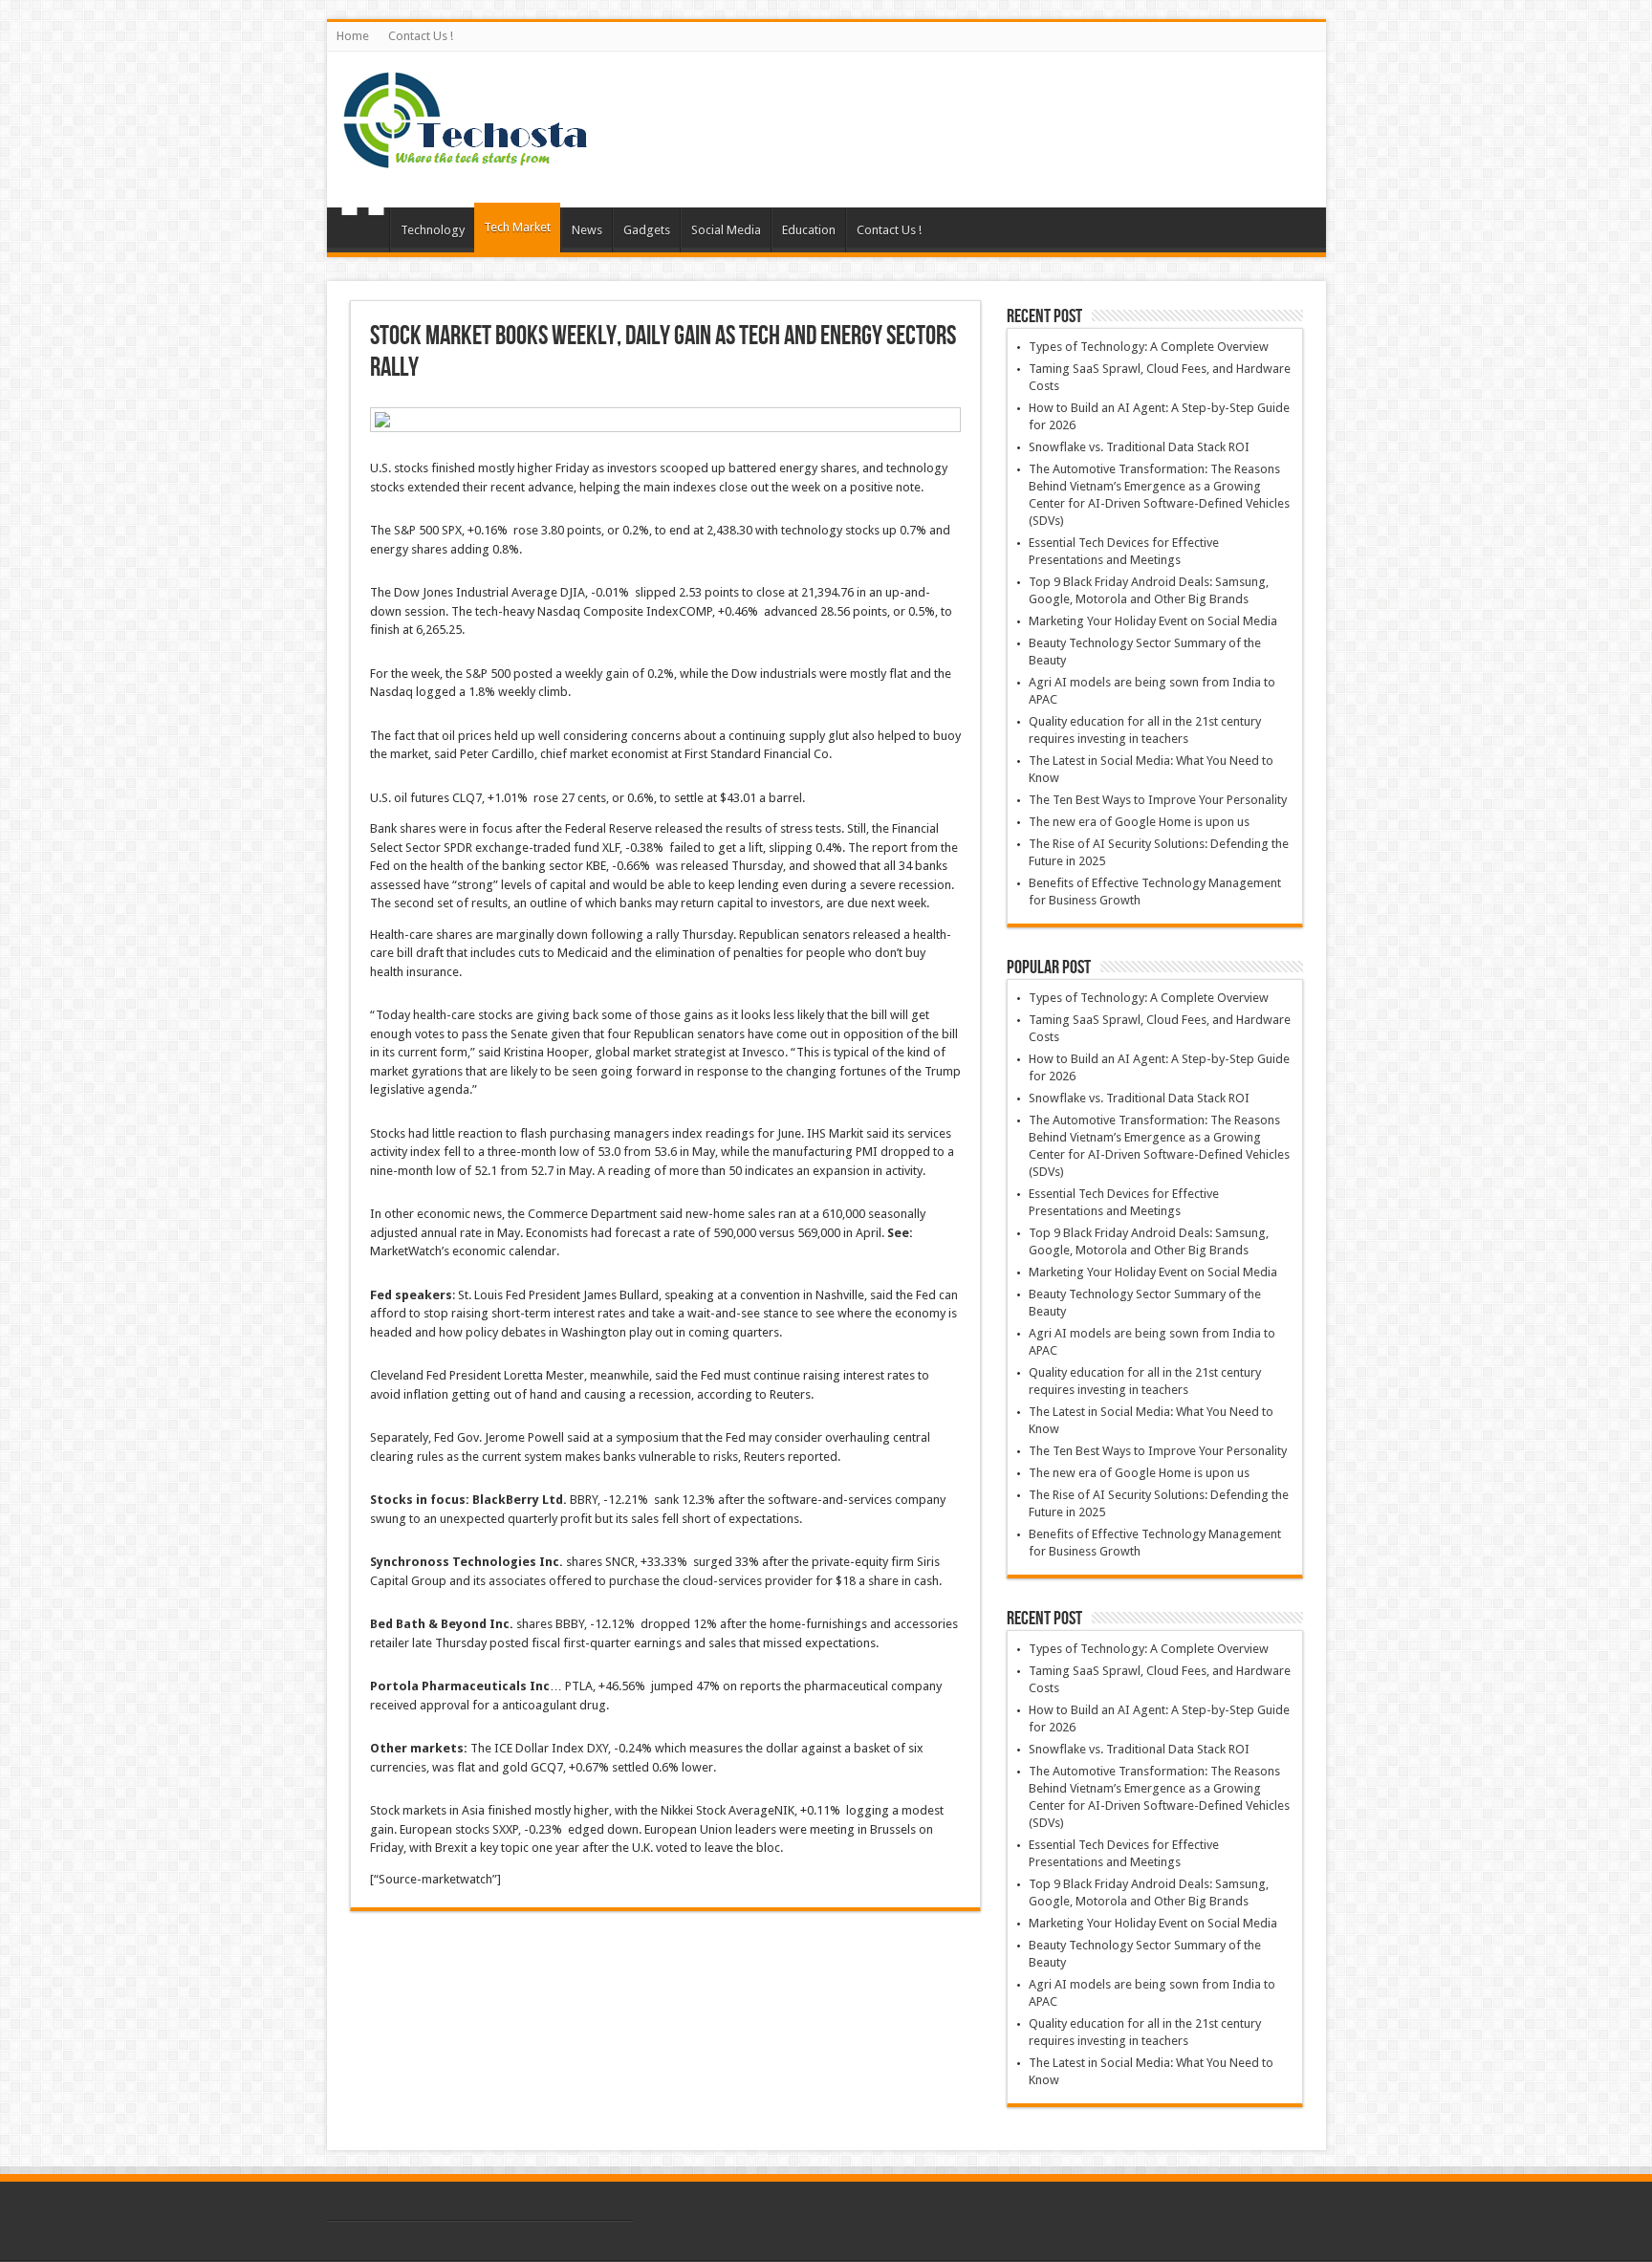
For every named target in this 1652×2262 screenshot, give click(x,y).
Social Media (726, 230)
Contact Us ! (421, 36)
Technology (433, 230)
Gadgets (647, 230)
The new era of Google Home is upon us (1139, 822)
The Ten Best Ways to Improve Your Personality (1158, 800)
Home (353, 36)
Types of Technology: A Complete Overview (1149, 347)
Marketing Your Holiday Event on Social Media (1153, 621)
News (587, 230)
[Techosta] (466, 160)
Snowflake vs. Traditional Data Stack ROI (1139, 447)
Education (809, 230)
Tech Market (517, 227)
